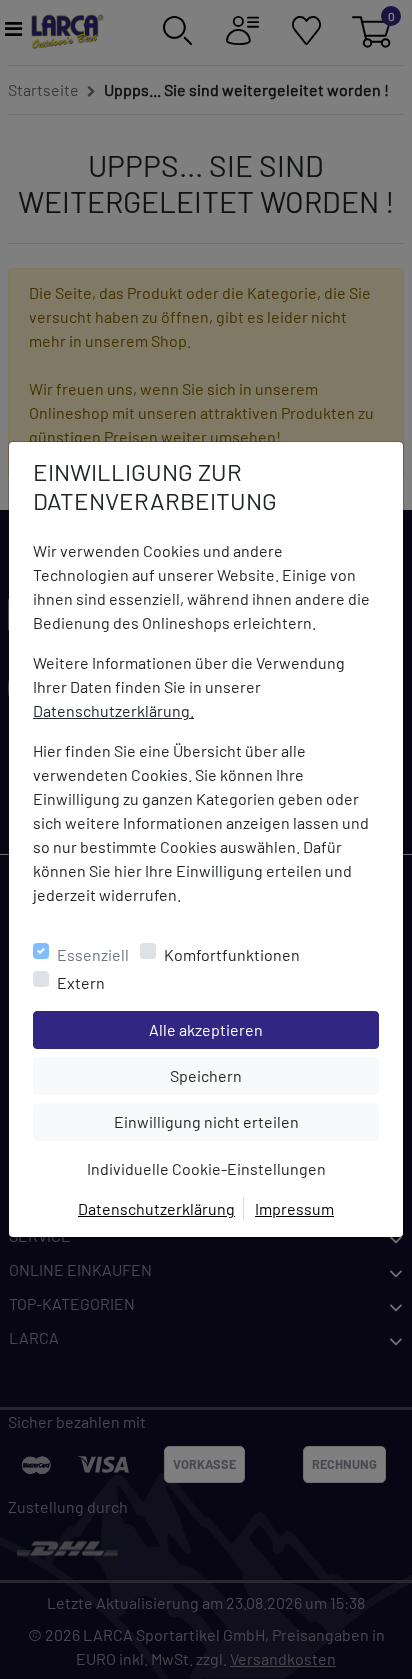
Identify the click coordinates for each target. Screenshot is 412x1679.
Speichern (274, 1075)
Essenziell (93, 954)
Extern (81, 982)
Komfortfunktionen (232, 954)
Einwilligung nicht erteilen (246, 1121)
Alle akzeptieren (263, 1029)
